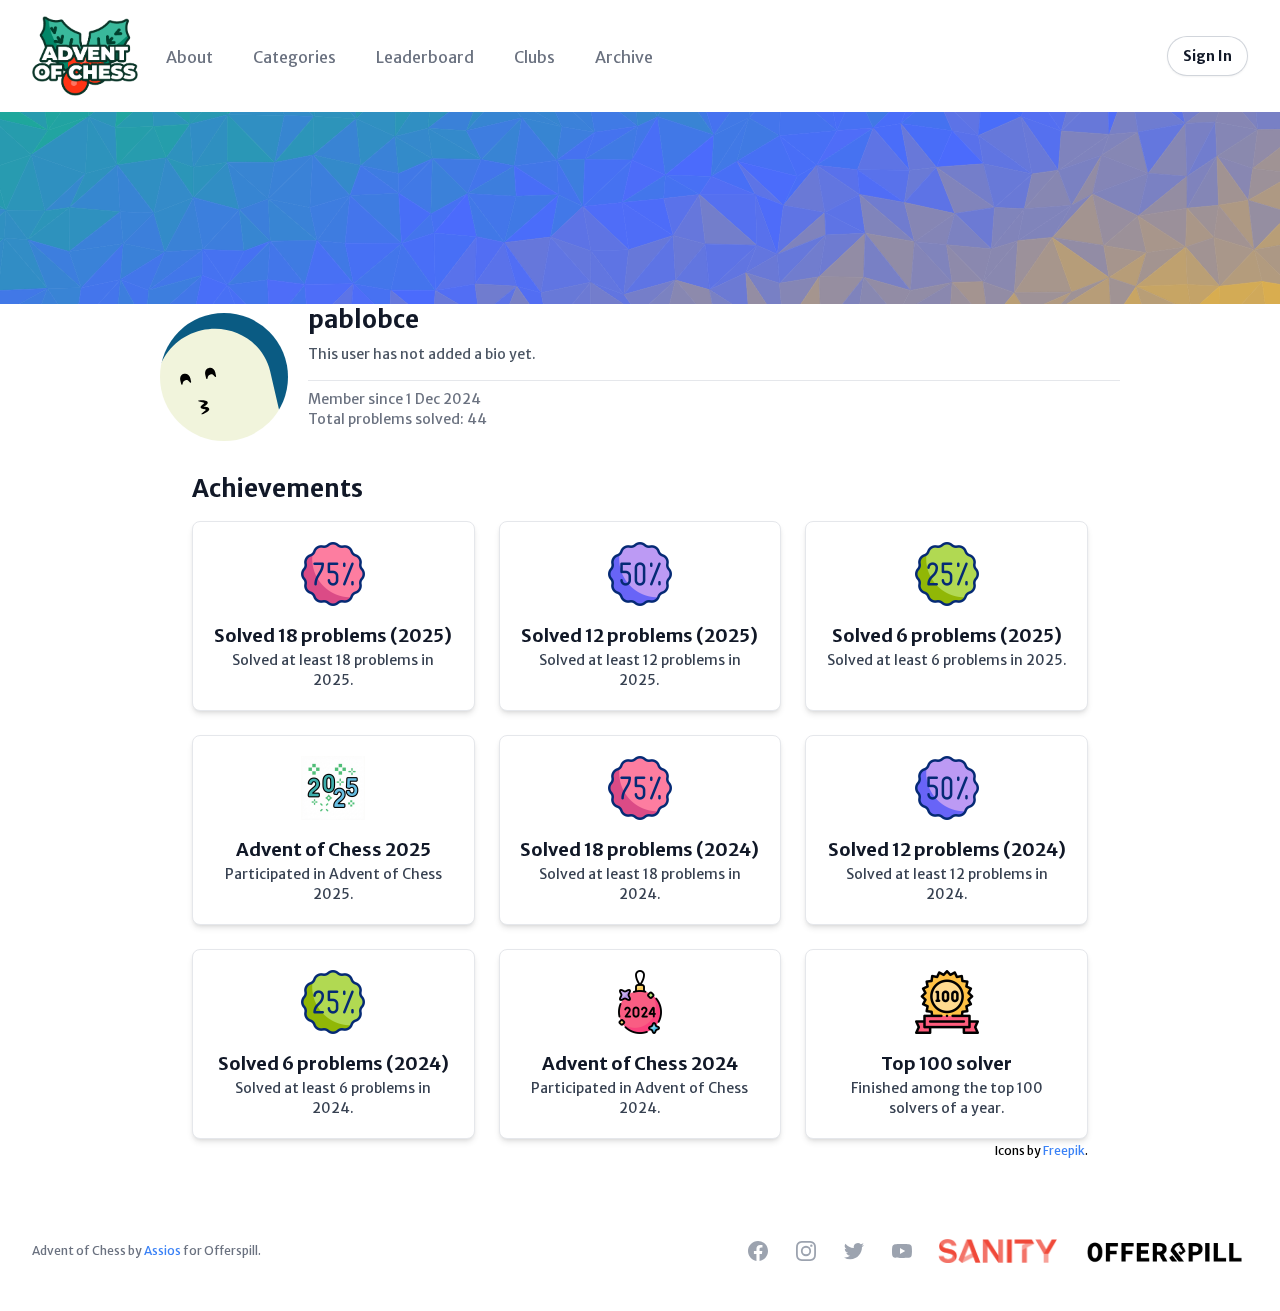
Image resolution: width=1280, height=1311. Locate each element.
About (189, 57)
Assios (162, 1250)
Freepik (1064, 1150)
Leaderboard (425, 57)
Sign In (1207, 56)
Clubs (534, 57)
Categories (294, 57)
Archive (624, 57)
